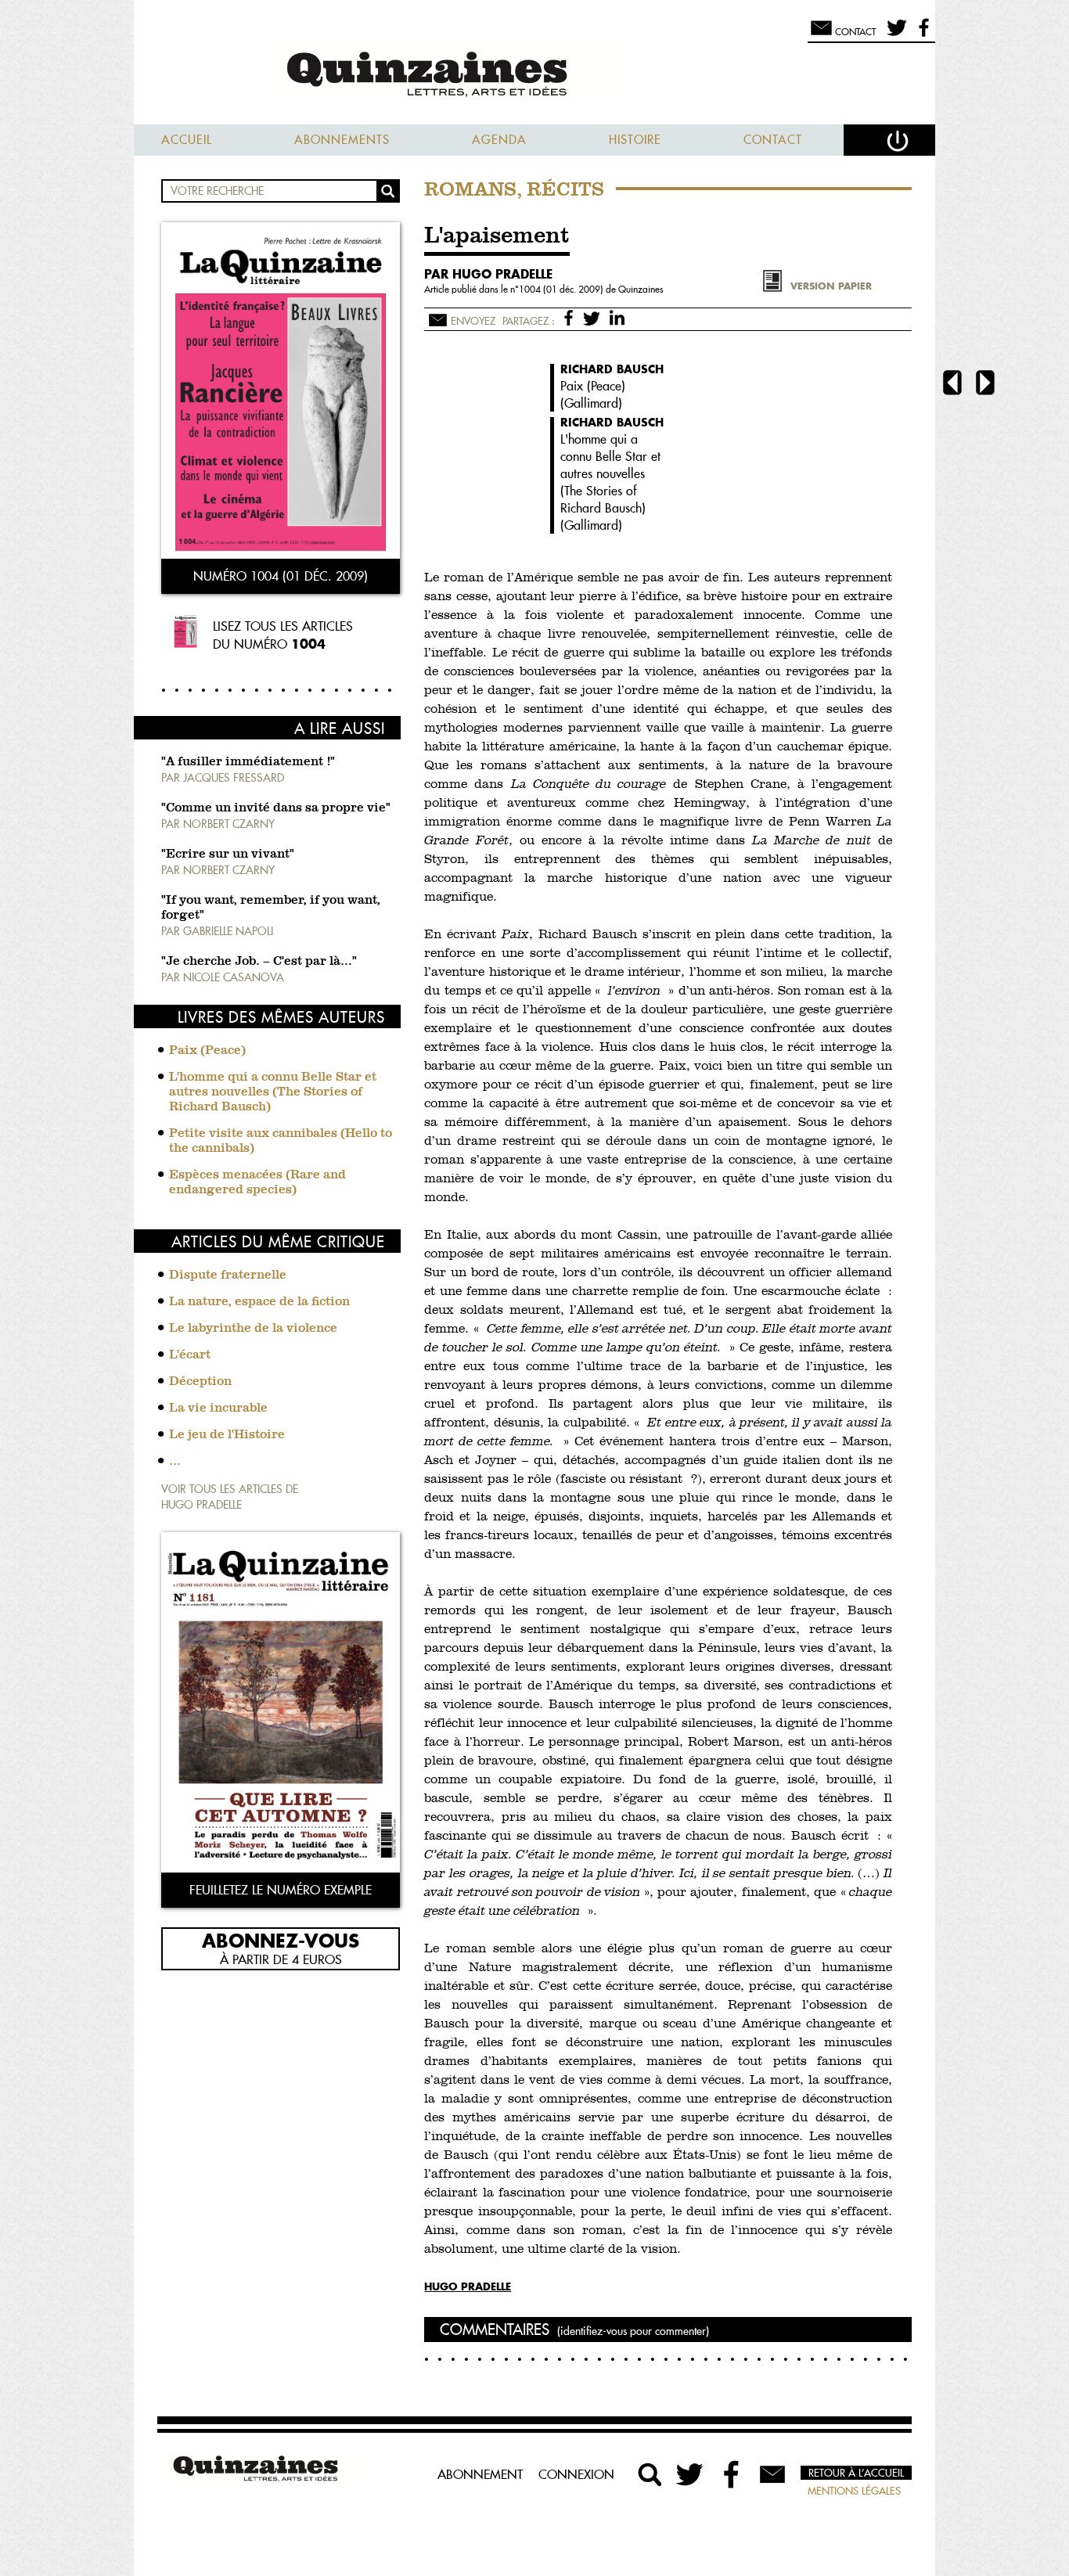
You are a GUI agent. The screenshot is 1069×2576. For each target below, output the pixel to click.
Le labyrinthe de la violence (253, 1329)
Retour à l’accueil (856, 2473)
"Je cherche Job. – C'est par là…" (259, 962)
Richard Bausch (612, 369)
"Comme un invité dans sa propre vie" (276, 808)
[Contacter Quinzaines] (772, 2474)
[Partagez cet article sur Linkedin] (617, 317)
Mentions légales (854, 2491)
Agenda (499, 140)
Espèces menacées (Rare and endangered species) (257, 1183)
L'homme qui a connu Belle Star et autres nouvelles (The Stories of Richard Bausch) (273, 1092)
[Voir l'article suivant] (985, 385)
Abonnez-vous (281, 1940)
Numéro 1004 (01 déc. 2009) (281, 576)
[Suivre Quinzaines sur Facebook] (732, 2474)
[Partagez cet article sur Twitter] (594, 317)
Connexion (576, 2474)
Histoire (635, 140)
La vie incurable (218, 1409)
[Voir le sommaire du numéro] (281, 392)
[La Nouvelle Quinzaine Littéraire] (534, 76)
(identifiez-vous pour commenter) (633, 2331)
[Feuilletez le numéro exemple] (281, 1704)
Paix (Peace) (207, 1051)
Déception (200, 1382)
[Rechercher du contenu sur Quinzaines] (650, 2474)
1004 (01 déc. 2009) (562, 289)
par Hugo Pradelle (488, 274)
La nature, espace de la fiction (259, 1302)
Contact (773, 140)
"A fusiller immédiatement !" (248, 762)
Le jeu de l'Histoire (227, 1435)
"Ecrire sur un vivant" (228, 854)
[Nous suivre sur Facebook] (921, 34)
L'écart (190, 1355)
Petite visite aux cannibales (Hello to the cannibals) (281, 1141)
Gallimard (591, 403)
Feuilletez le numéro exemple (281, 1890)
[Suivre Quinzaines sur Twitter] (691, 2474)
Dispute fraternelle (228, 1275)
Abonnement (480, 2474)
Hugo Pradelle (468, 2286)
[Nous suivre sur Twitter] (894, 34)
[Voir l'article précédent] (952, 385)
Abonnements (342, 140)
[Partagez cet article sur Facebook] (572, 317)
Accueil (187, 140)
